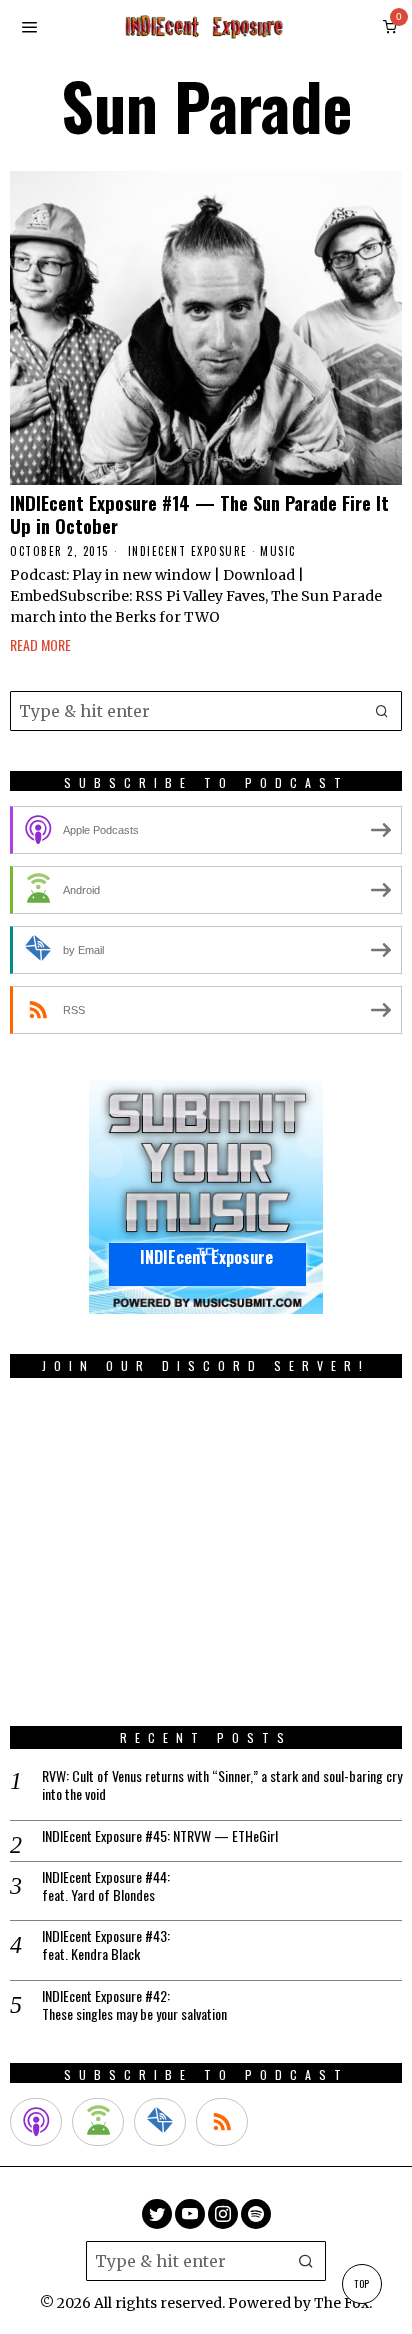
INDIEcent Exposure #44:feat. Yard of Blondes (106, 1886)
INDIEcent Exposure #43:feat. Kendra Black (106, 1945)
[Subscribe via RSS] (222, 2122)
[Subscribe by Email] (160, 2122)
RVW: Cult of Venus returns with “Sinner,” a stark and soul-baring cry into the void (222, 1785)
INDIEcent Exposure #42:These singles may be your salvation (134, 2005)
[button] (382, 711)
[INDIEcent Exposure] (206, 1196)
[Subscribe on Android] (98, 2122)
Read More (40, 644)
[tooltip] (157, 2214)
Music (278, 551)
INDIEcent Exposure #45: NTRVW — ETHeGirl (160, 1836)
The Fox (341, 2303)
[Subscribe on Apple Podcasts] (36, 2122)
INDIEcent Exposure (188, 551)
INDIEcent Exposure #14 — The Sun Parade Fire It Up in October (199, 514)
